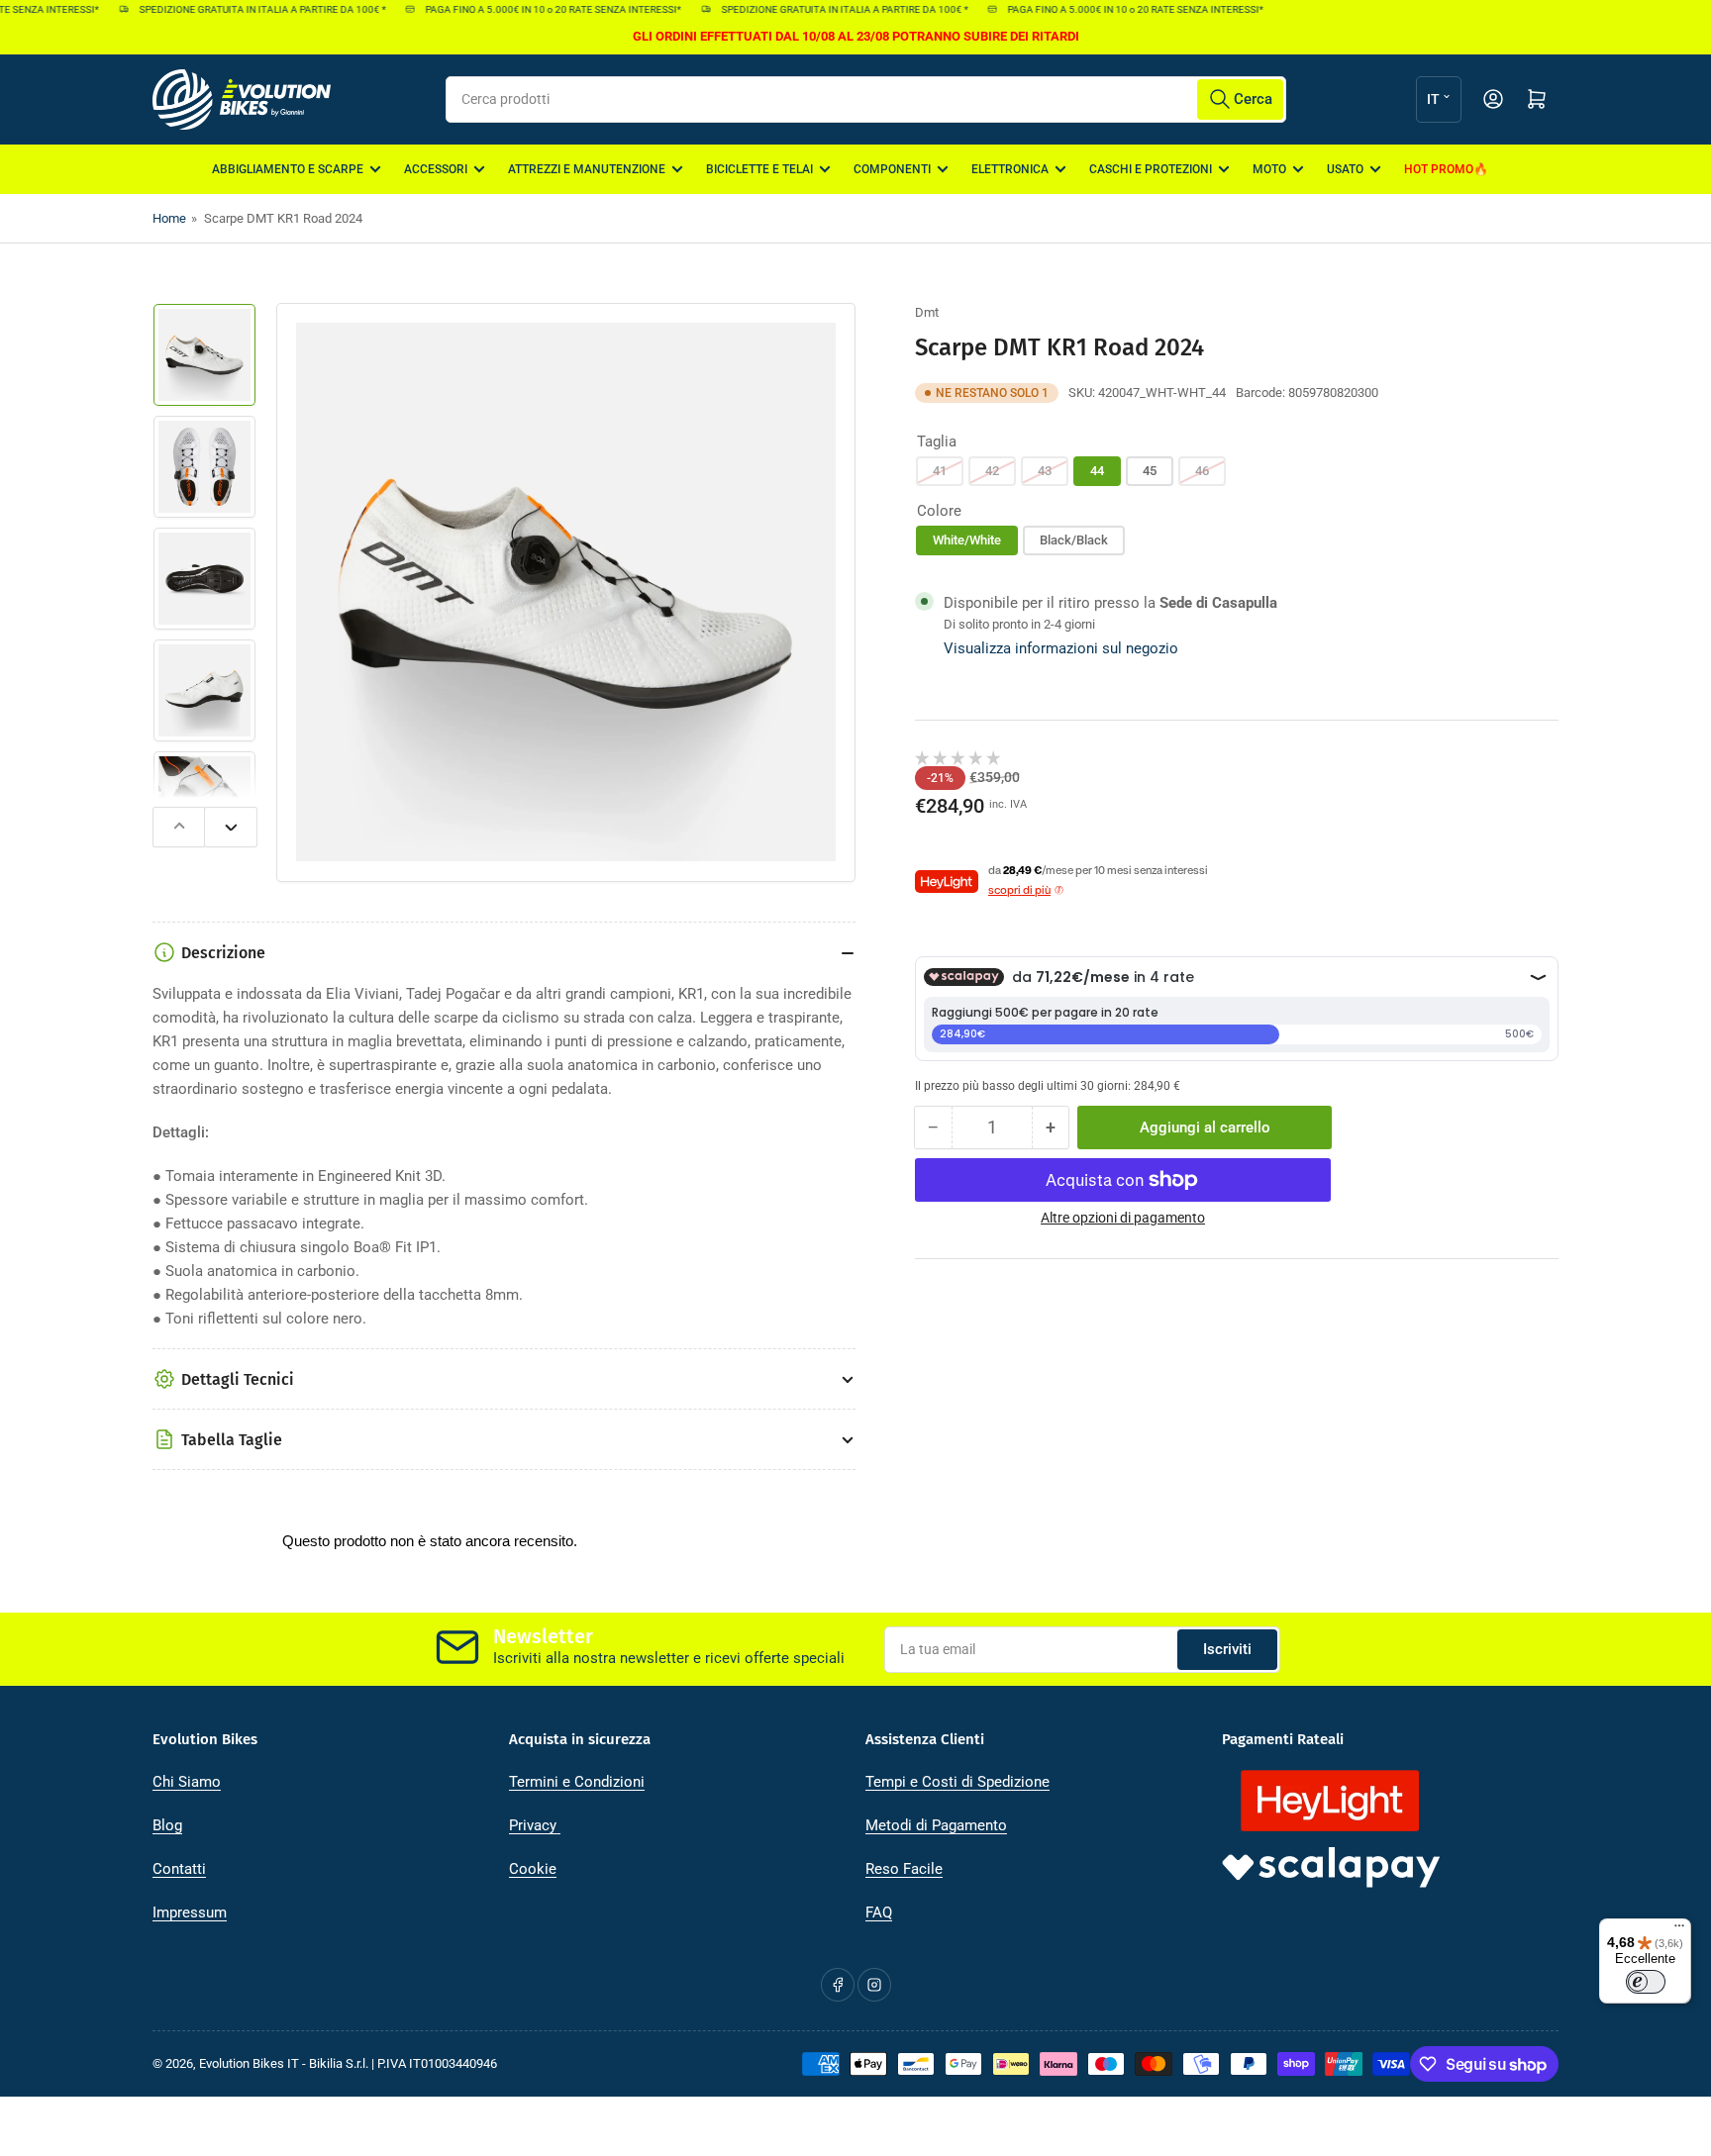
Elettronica (1010, 169)
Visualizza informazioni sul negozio (1061, 648)
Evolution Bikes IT (249, 2063)
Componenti (892, 169)
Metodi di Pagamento (936, 1825)
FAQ (879, 1912)
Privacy (535, 1825)
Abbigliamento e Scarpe (288, 169)
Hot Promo (1439, 169)
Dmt (927, 312)
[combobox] (866, 99)
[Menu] (1679, 1930)
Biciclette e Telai (759, 169)
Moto (1269, 169)
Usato (1345, 169)
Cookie (533, 1869)
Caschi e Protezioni (1151, 169)
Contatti (179, 1869)
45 (1150, 471)
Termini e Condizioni (577, 1782)
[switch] (1646, 1982)
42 (992, 471)
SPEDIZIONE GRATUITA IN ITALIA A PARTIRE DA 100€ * (244, 9)
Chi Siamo (187, 1782)
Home (169, 218)
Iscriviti (1227, 1649)
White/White (967, 540)
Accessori (436, 169)
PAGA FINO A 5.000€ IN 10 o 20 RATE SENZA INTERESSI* (536, 9)
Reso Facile (904, 1869)
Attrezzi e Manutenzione (587, 169)
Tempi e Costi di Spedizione (957, 1782)
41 (940, 471)
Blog (167, 1825)
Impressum (190, 1912)
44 (1097, 471)
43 (1045, 471)
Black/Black (1074, 540)
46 (1202, 471)
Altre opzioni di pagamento (1123, 1218)
